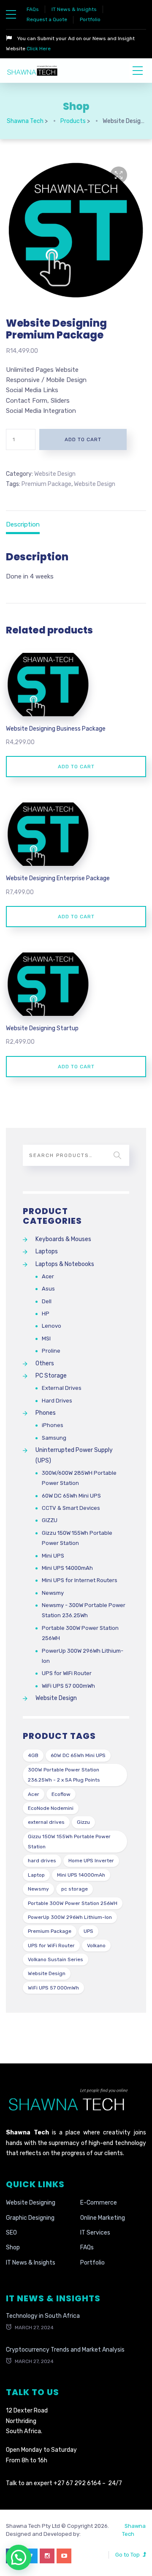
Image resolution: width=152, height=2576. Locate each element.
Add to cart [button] (76, 767)
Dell (47, 1301)
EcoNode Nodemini (51, 1808)
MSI (46, 1338)
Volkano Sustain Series (56, 1959)
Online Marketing (103, 2218)
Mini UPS (53, 1556)
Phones (46, 1413)
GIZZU (50, 1520)
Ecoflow (61, 1794)
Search (117, 1155)
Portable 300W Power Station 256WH (80, 1633)
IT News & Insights (74, 9)
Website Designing (31, 2203)
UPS (88, 1931)
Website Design (55, 474)
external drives (46, 1822)
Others (45, 1363)
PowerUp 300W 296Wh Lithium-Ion (83, 1656)
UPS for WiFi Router (67, 1673)
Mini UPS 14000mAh (67, 1568)
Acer (48, 1276)
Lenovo (52, 1326)
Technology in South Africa (43, 2316)
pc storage (75, 1889)
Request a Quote (47, 19)
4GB (33, 1755)
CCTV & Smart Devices (71, 1508)
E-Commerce (99, 2203)
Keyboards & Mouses (63, 1239)
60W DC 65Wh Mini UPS (71, 1496)
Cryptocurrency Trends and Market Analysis (65, 2350)
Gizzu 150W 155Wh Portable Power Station (77, 1538)
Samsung (54, 1438)
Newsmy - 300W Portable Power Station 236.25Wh (84, 1610)
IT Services (95, 2233)
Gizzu (83, 1822)
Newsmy (53, 1593)
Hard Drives (57, 1401)
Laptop (36, 1875)
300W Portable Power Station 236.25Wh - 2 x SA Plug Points (64, 1775)
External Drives (62, 1388)
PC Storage (51, 1376)
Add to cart (83, 439)
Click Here (38, 49)
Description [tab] (23, 524)
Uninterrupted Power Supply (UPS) (74, 1455)
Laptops (47, 1251)
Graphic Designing (30, 2218)
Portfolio (90, 19)
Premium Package (46, 484)
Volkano (96, 1946)
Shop (13, 2247)
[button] (119, 175)
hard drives (42, 1861)
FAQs (33, 9)
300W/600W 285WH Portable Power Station (79, 1478)
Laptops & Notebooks (65, 1264)
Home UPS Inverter (91, 1861)
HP (46, 1314)
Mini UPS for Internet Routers (80, 1580)
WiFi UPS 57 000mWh (68, 1686)
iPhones (53, 1425)
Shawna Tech (134, 2530)
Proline (51, 1351)
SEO (11, 2233)
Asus (48, 1289)
